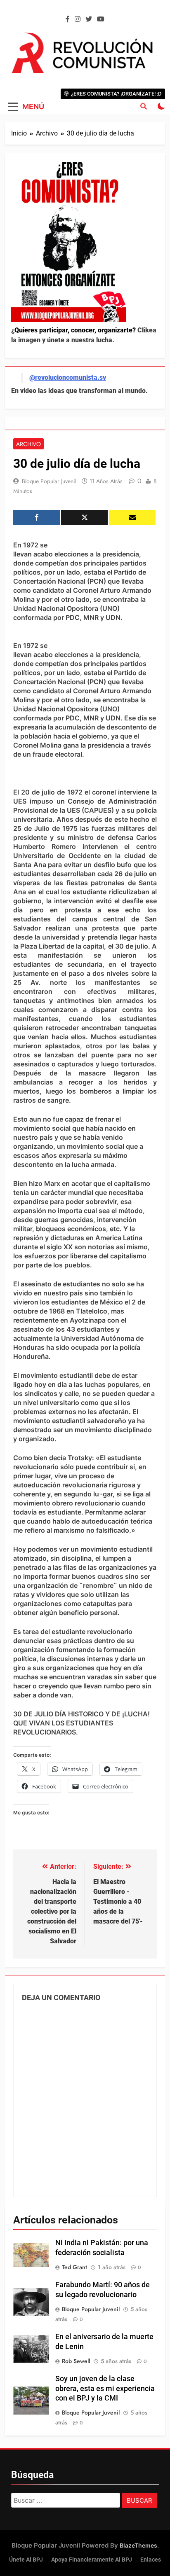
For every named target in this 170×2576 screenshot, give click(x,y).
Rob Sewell (76, 2361)
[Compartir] (37, 518)
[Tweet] (84, 518)
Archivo (28, 444)
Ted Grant (74, 2267)
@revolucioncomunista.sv (68, 378)
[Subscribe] (132, 518)
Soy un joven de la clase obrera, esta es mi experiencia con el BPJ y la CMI (105, 2389)
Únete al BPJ (26, 2560)
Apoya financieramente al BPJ (92, 2560)
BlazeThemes (138, 2545)
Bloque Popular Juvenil (49, 481)
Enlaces (151, 2560)
